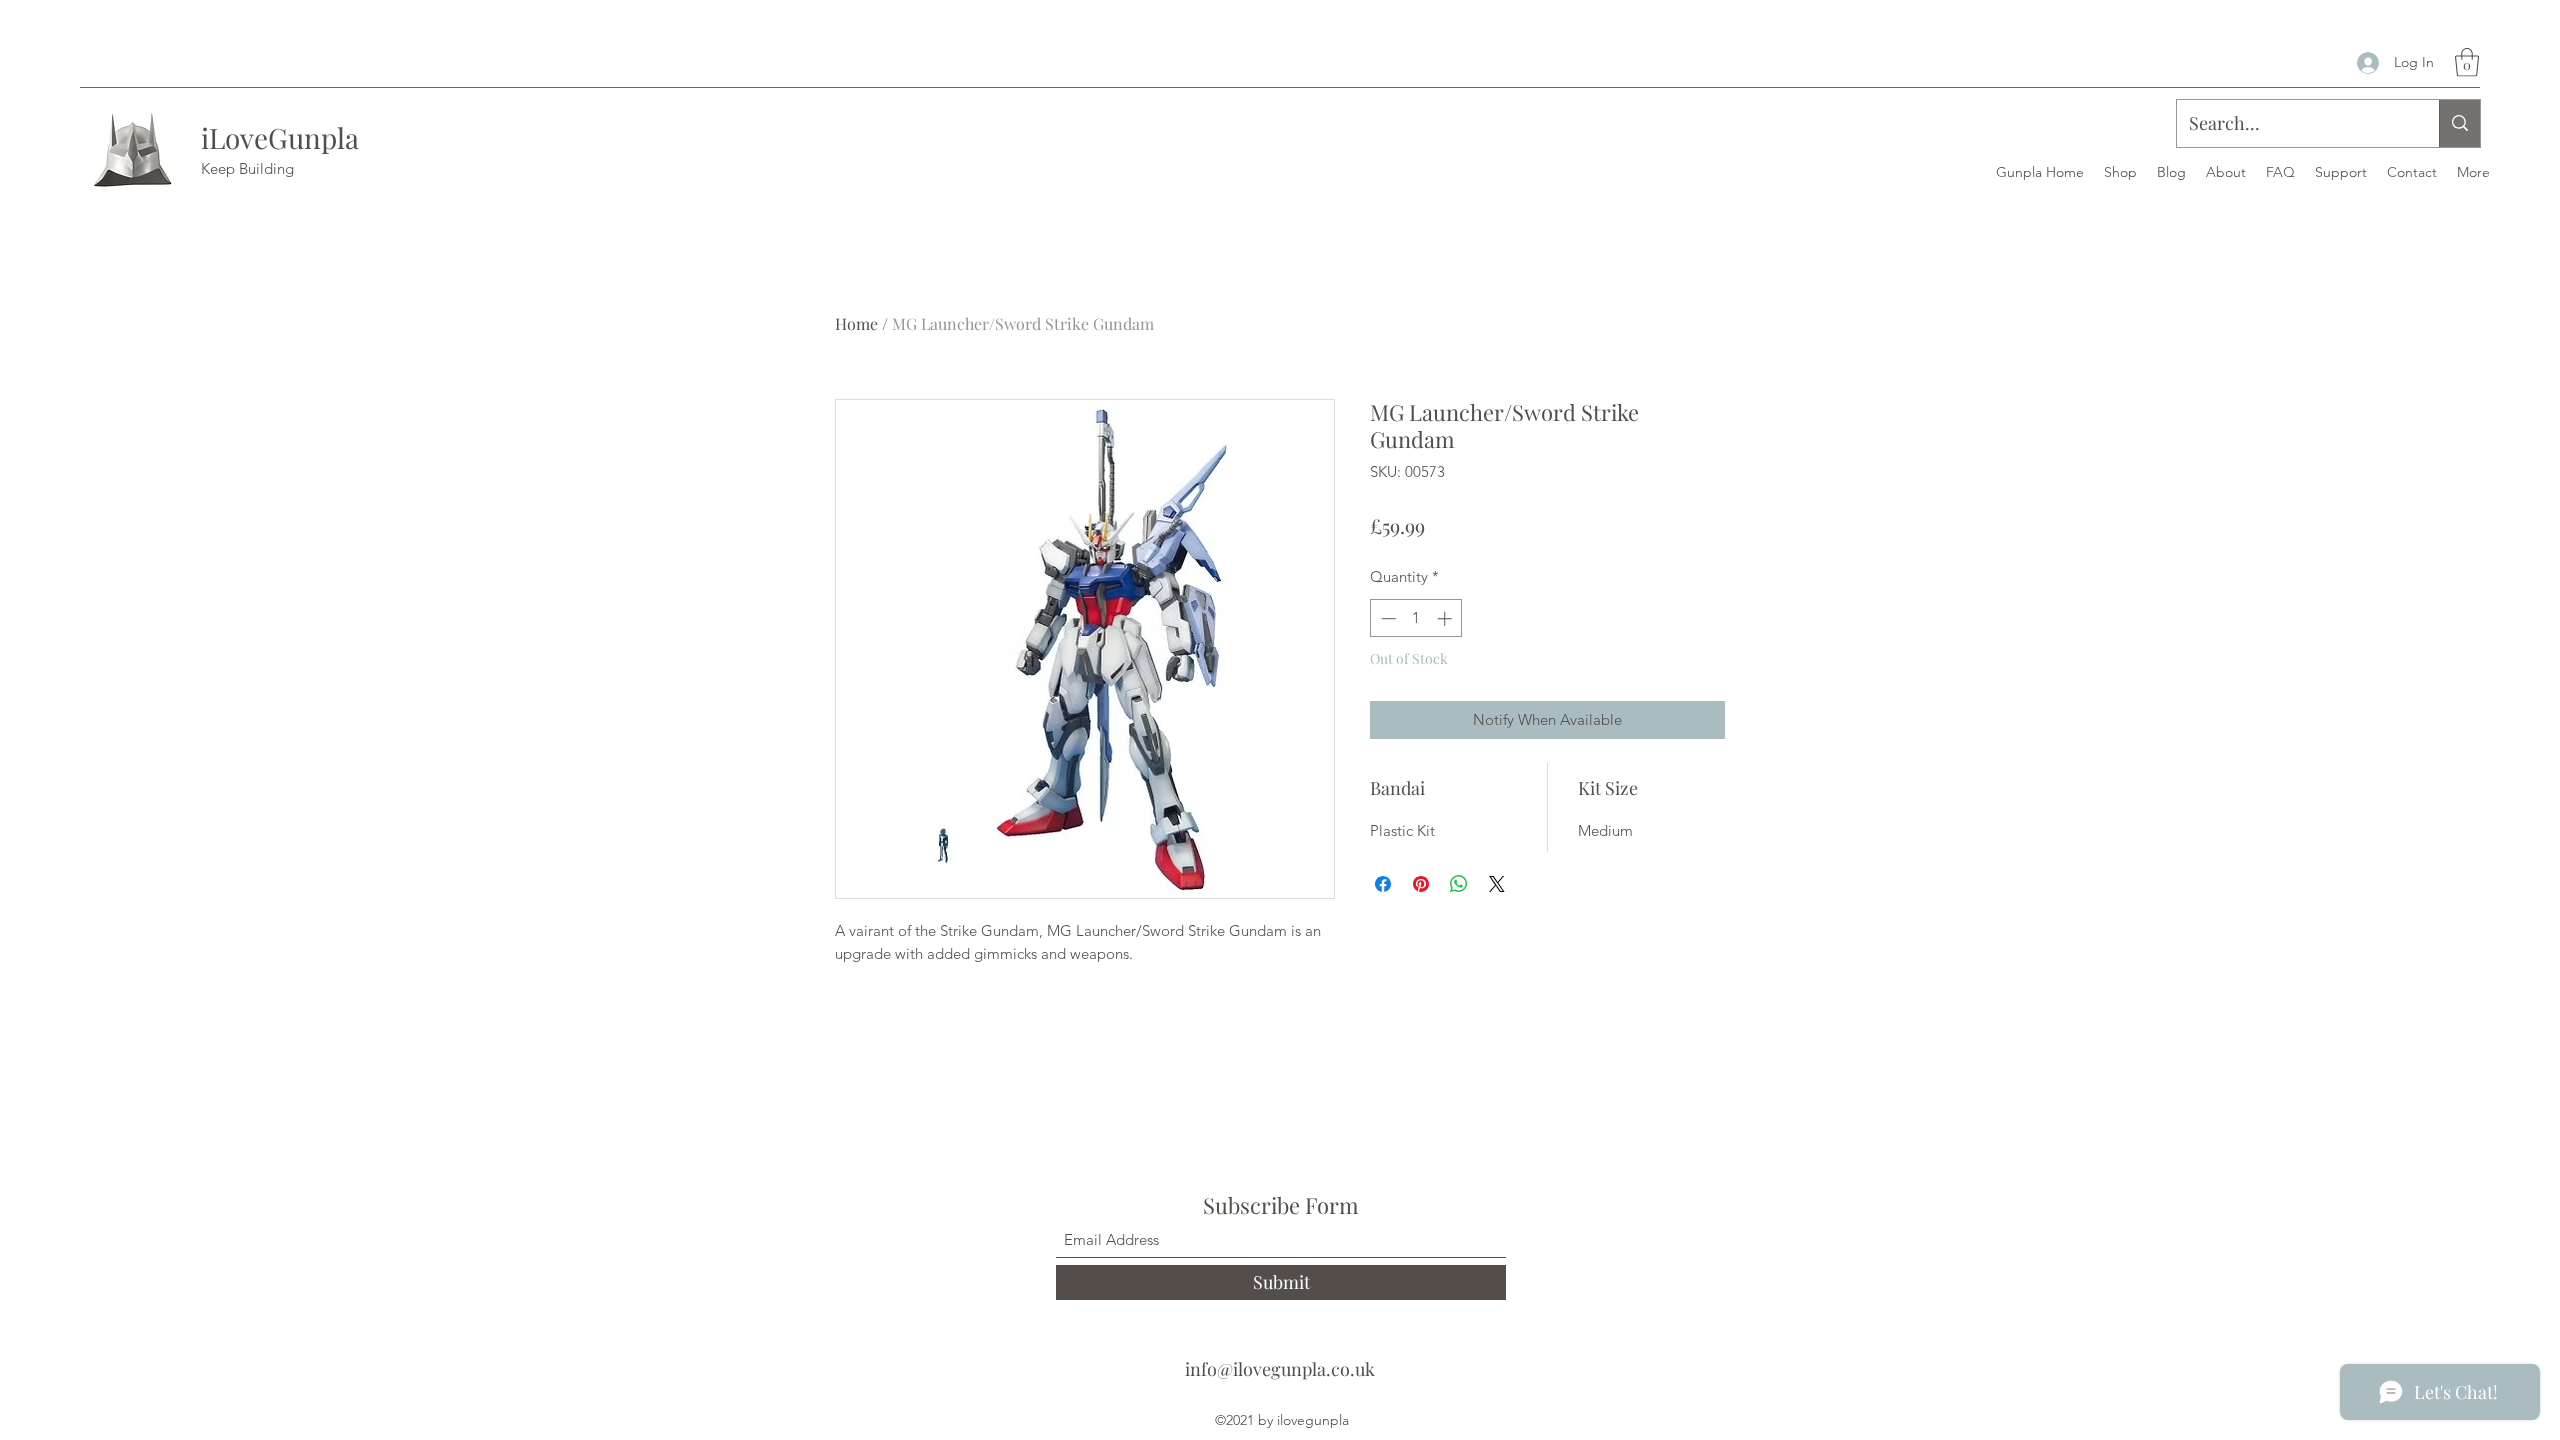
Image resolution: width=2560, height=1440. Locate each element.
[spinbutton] (1416, 618)
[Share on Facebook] (1383, 884)
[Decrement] (1386, 618)
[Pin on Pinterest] (1421, 884)
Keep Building (247, 168)
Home (856, 323)
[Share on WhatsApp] (1459, 884)
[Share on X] (1497, 884)
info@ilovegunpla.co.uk (1280, 1369)
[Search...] (2459, 123)
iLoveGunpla (280, 137)
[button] (2467, 62)
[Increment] (1446, 618)
